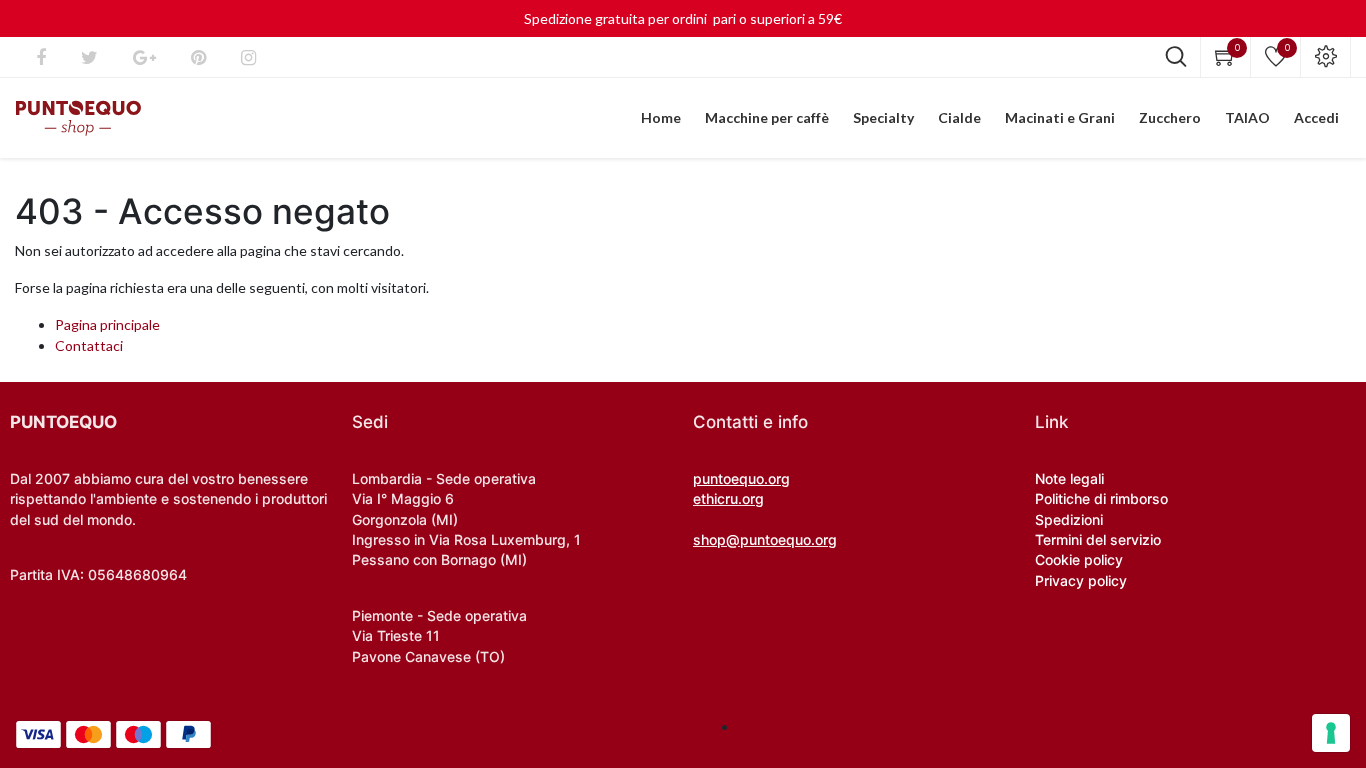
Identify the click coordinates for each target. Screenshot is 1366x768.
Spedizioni (1069, 519)
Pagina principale (107, 324)
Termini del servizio (1098, 539)
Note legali (1069, 478)
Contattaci (89, 345)
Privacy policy (1081, 580)
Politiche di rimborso (1101, 498)
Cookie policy (1079, 559)
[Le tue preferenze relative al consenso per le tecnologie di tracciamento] (1331, 733)
